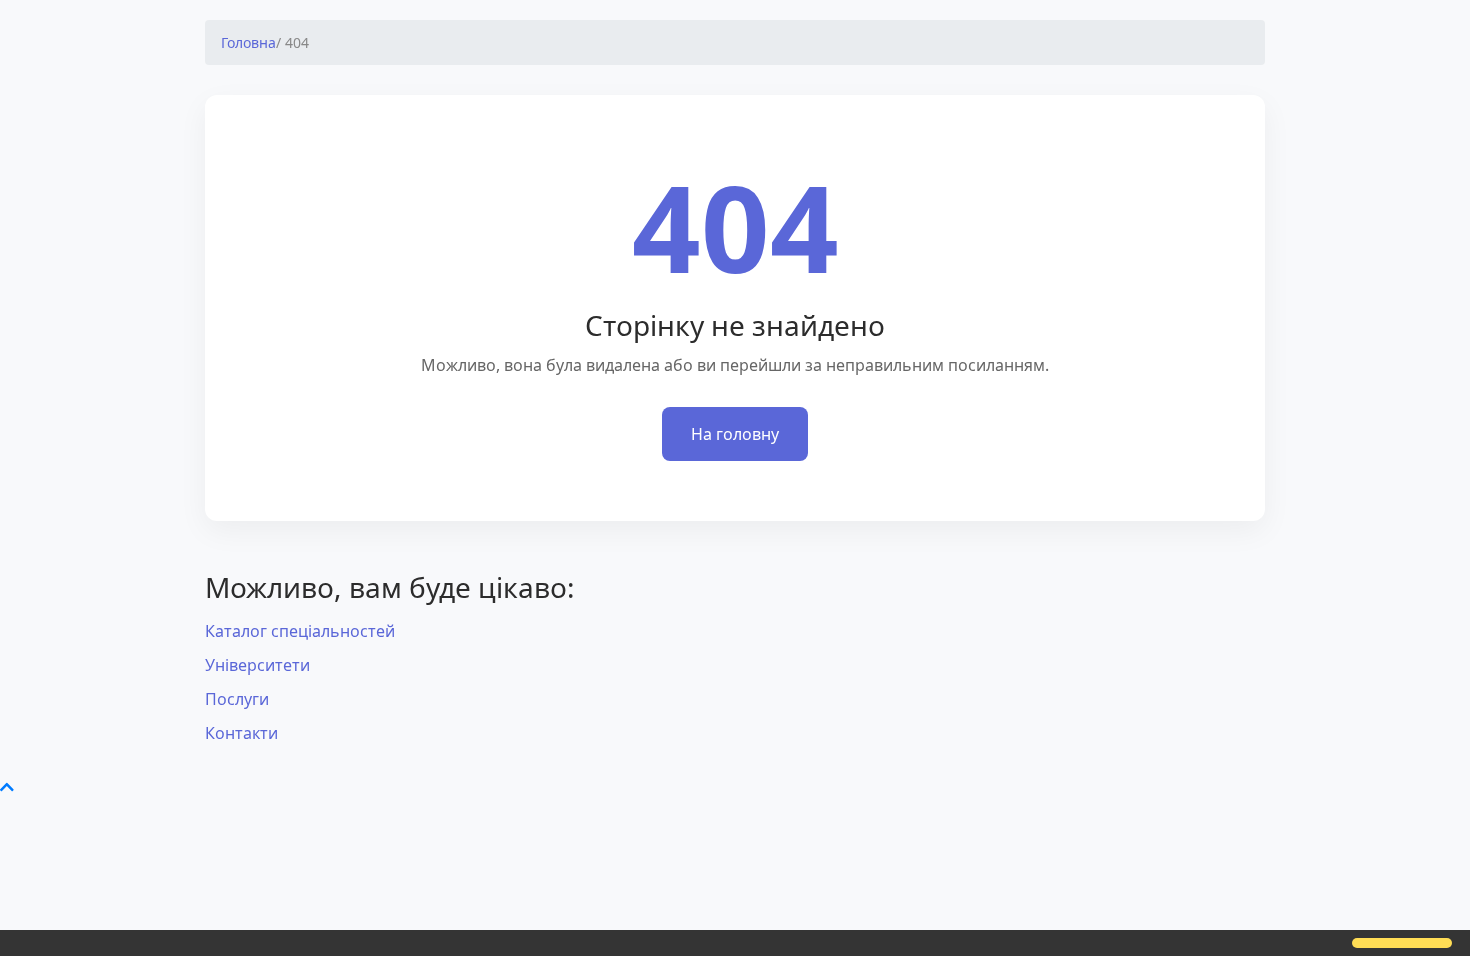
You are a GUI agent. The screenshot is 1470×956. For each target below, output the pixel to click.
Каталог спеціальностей (300, 631)
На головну (735, 434)
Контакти (241, 733)
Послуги (237, 699)
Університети (257, 665)
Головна (248, 42)
